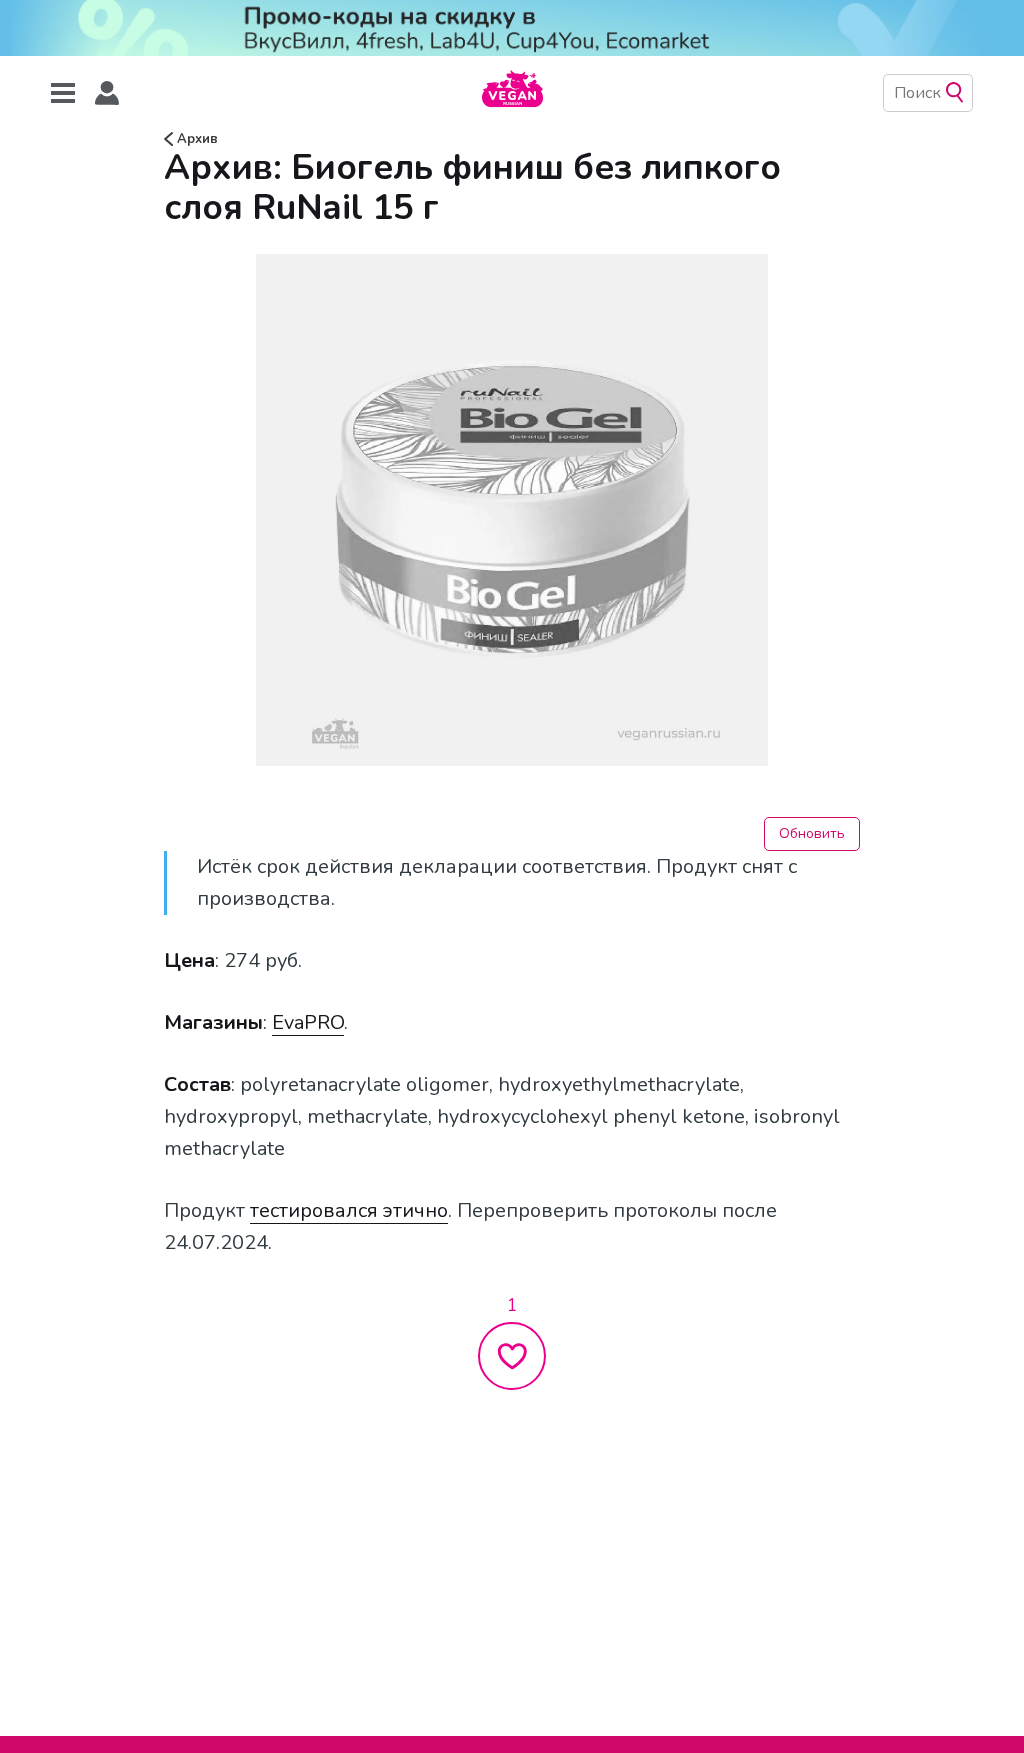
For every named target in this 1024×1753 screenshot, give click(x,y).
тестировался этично (349, 1210)
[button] (107, 93)
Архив (195, 139)
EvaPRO (308, 1022)
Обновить (812, 833)
